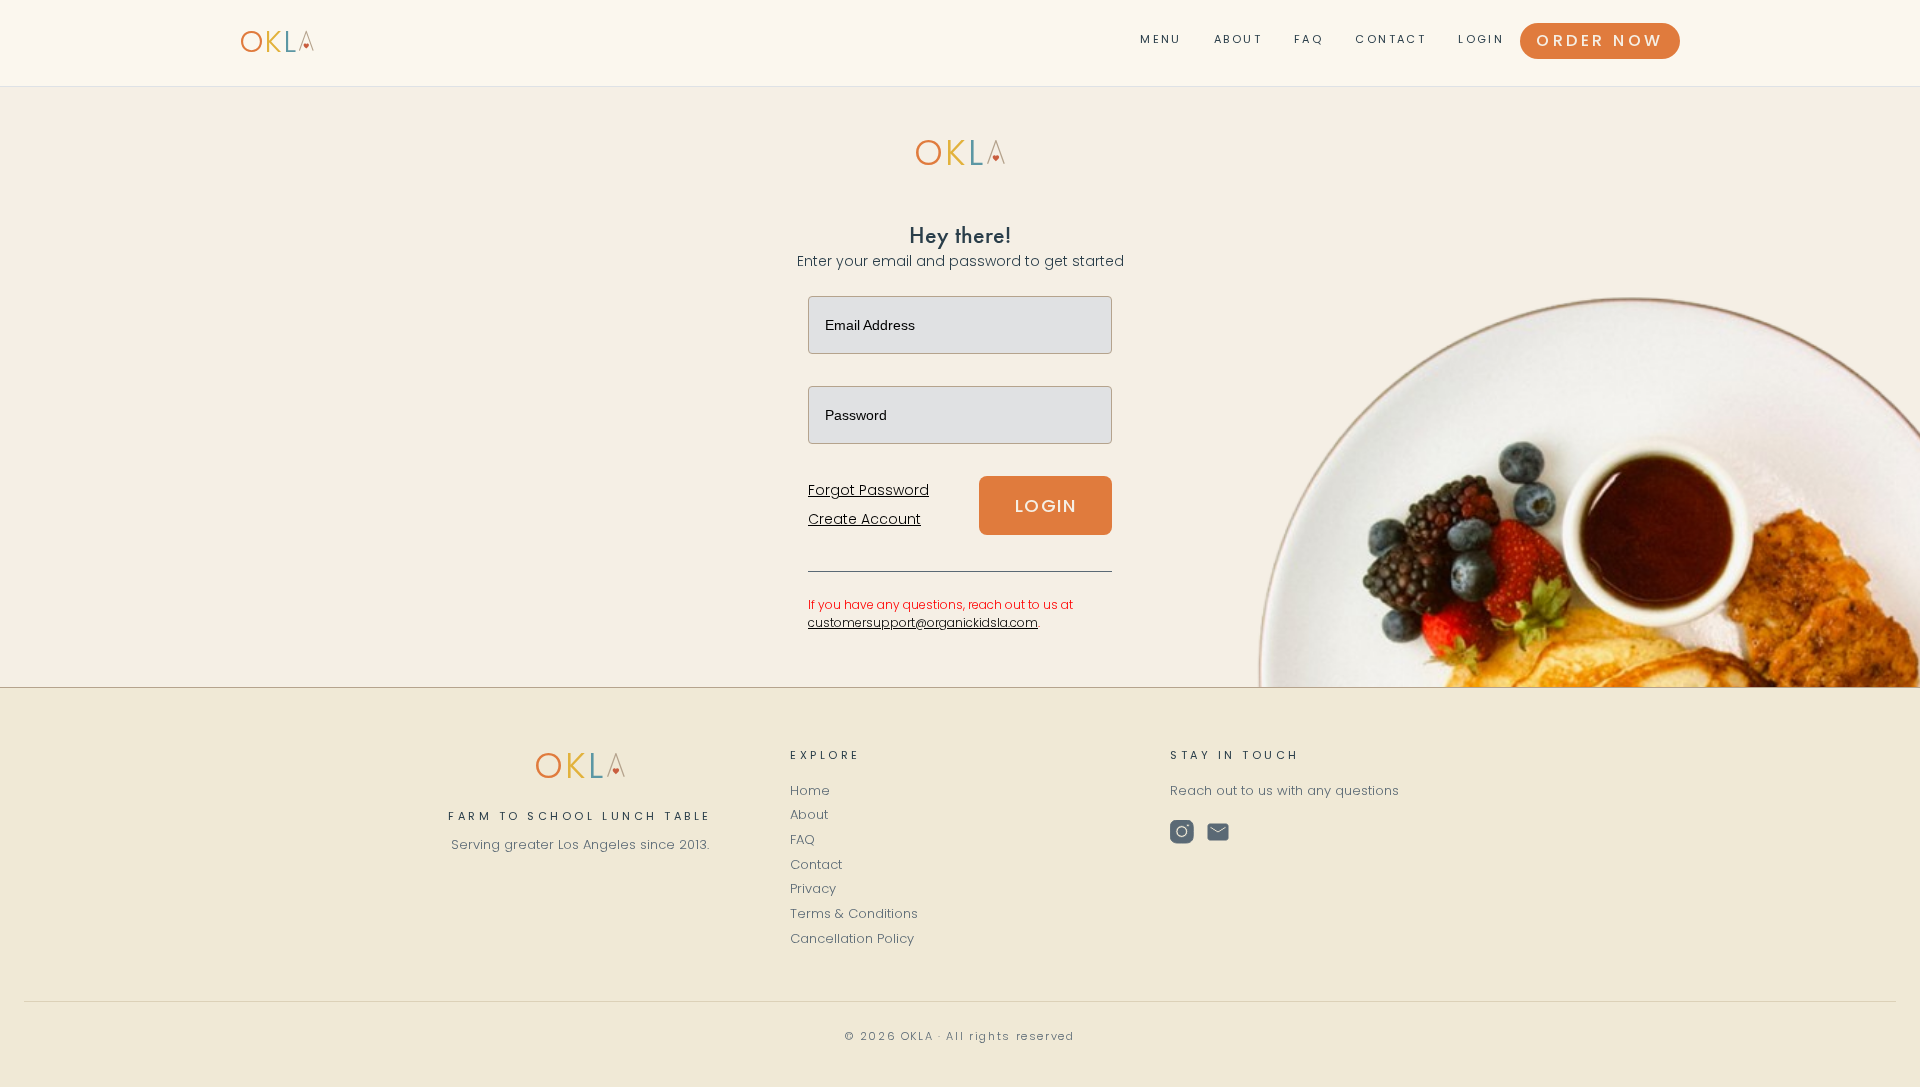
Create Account (864, 519)
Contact (816, 864)
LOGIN (1481, 39)
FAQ (1308, 39)
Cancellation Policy (852, 938)
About (809, 814)
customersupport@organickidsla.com (923, 622)
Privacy (813, 888)
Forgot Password (868, 490)
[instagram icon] (1182, 831)
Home (810, 790)
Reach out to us (1221, 790)
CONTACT (1390, 39)
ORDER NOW (1600, 40)
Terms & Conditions (854, 913)
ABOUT (1238, 39)
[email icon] (1218, 831)
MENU (1161, 39)
